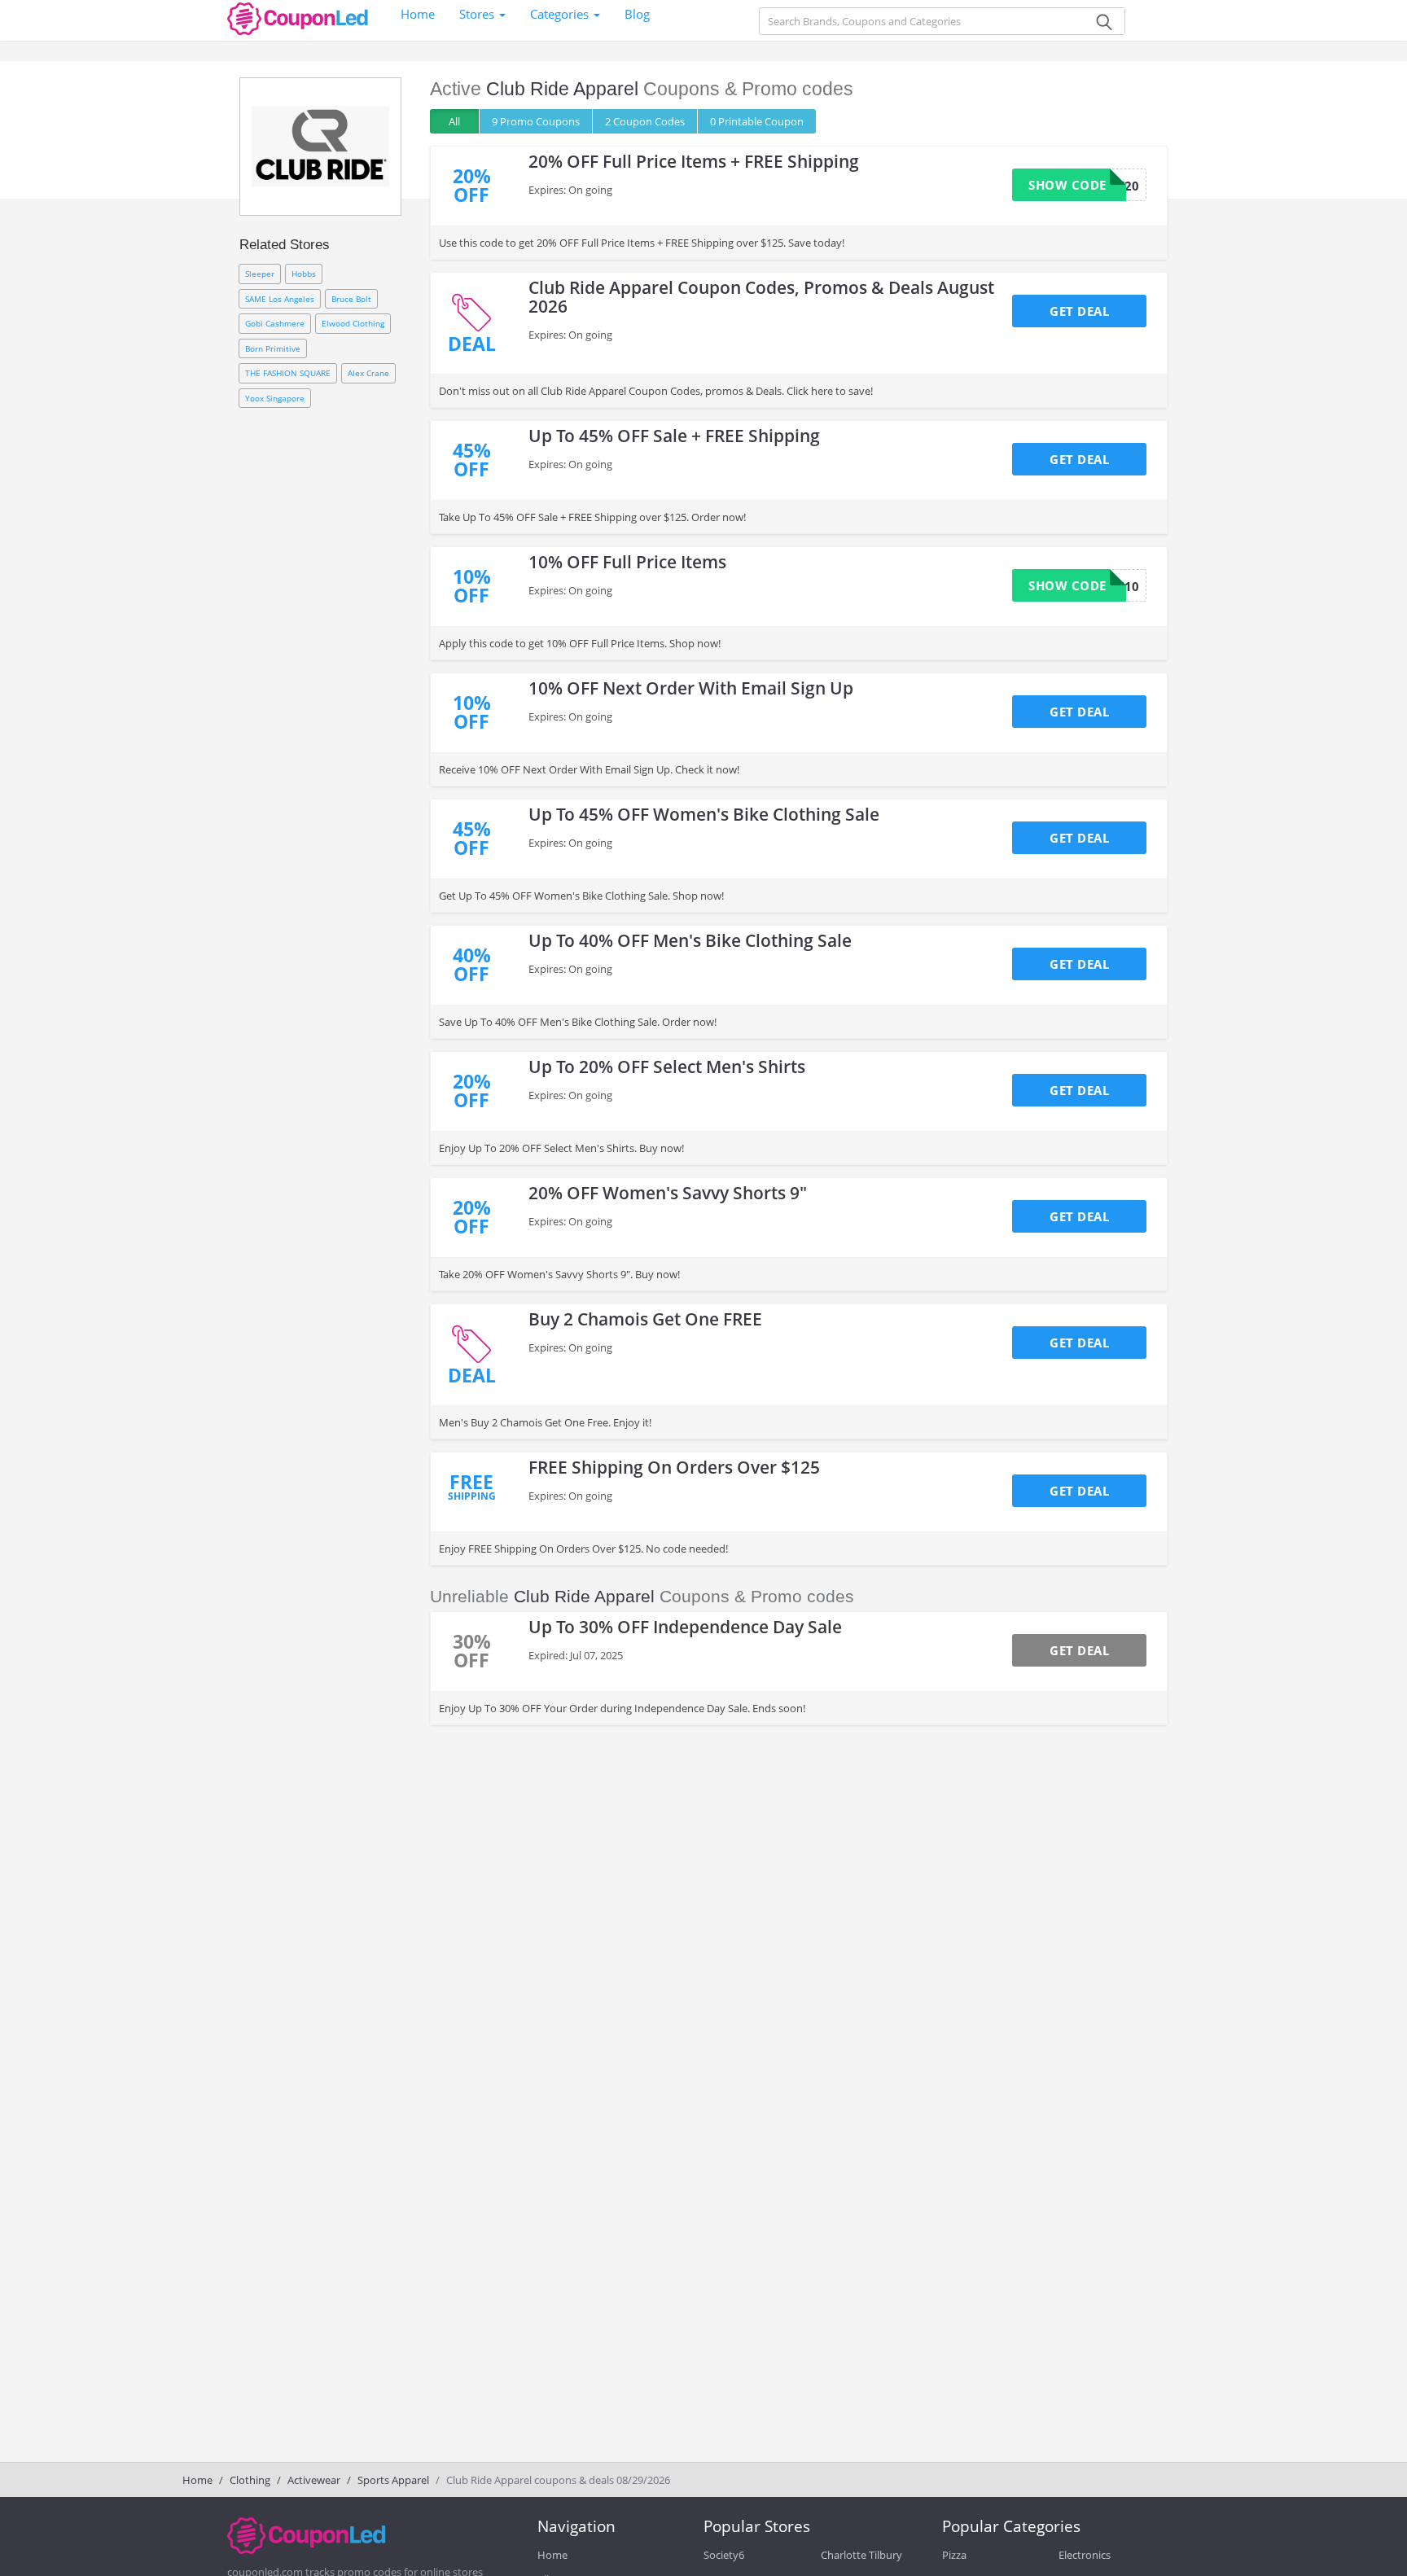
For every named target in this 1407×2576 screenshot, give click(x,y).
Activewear (314, 2480)
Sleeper (260, 274)
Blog (637, 14)
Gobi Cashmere (275, 323)
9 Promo (536, 121)
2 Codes (645, 121)
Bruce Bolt (351, 299)
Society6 (724, 2555)
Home (418, 14)
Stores (478, 14)
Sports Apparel (393, 2480)
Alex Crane (368, 373)
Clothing (250, 2480)
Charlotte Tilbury (861, 2555)
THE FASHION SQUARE (288, 373)
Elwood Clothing (353, 323)
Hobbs (304, 274)
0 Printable (757, 121)
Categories (561, 14)
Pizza (954, 2555)
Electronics (1085, 2555)
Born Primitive (273, 348)
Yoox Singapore (275, 398)
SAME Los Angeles (280, 299)
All (454, 121)
